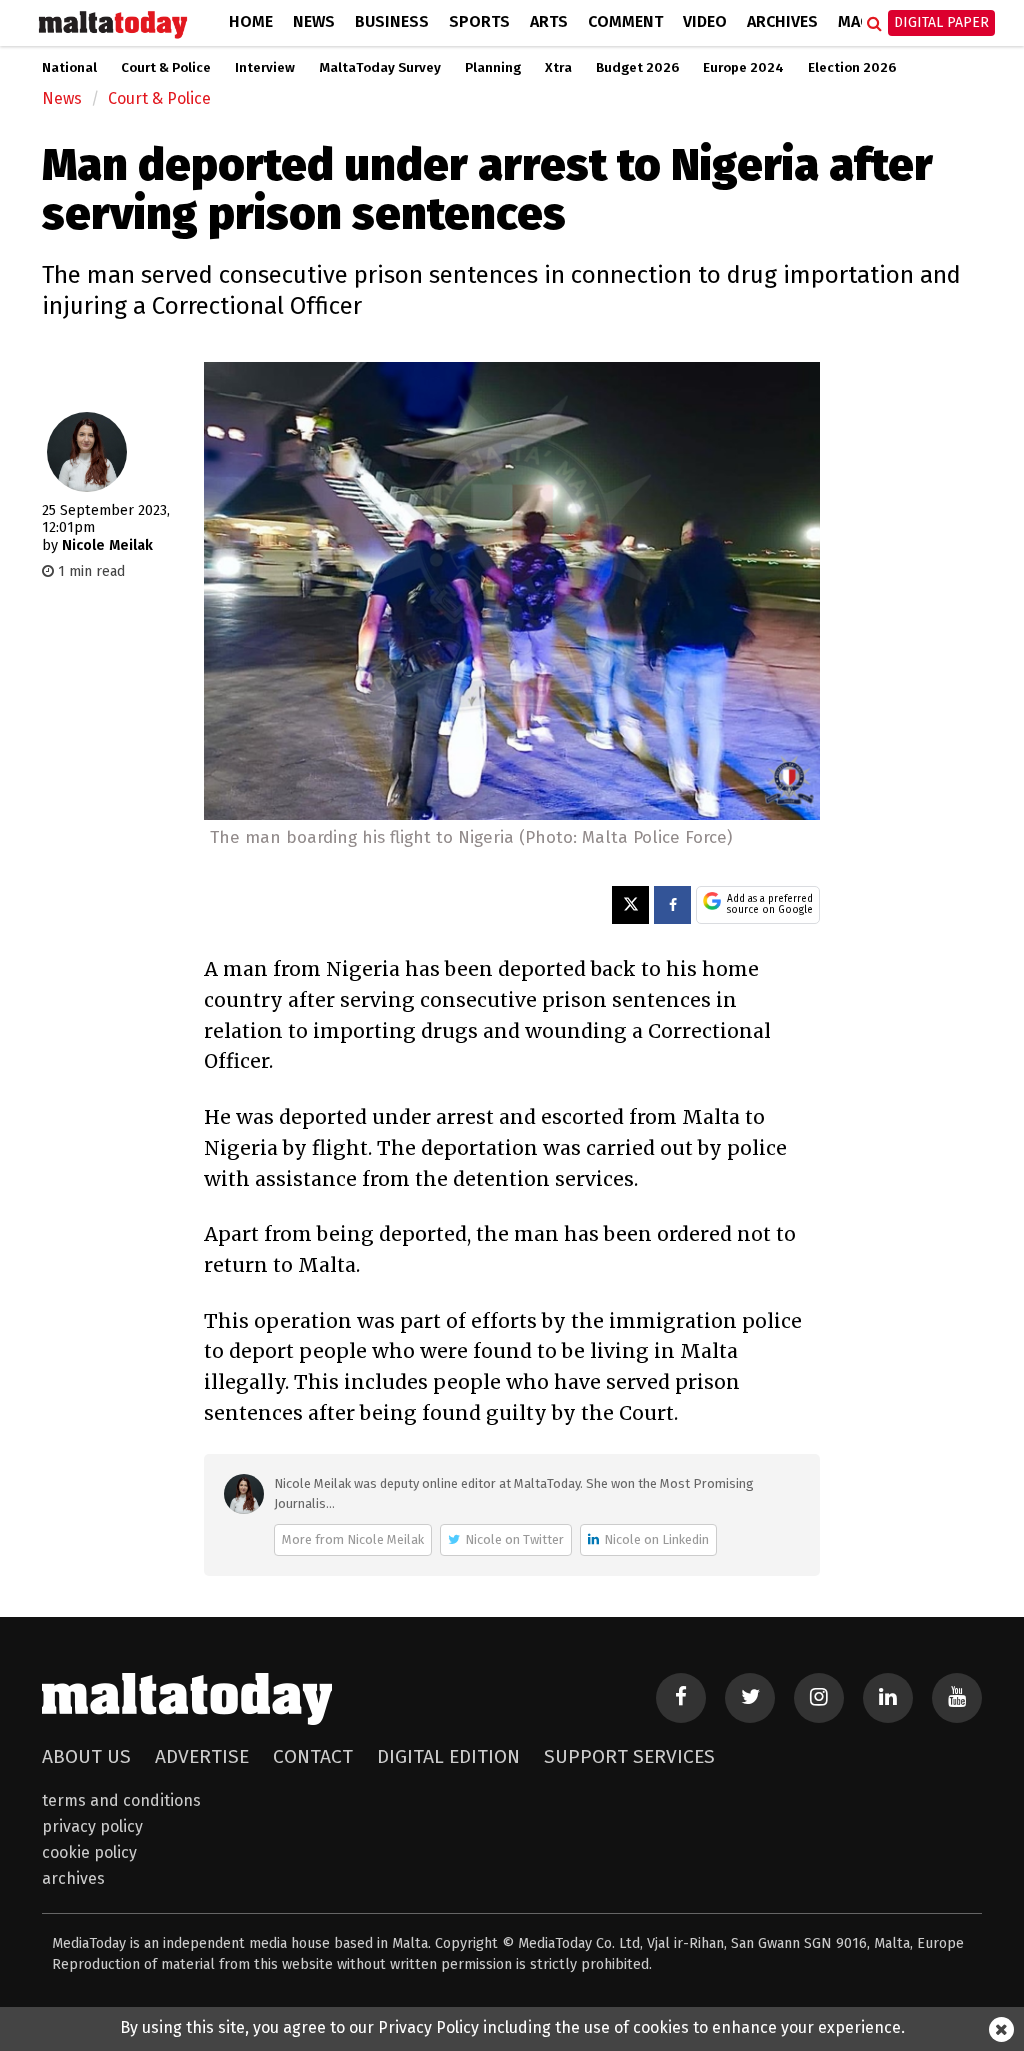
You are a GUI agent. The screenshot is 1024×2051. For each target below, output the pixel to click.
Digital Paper (941, 22)
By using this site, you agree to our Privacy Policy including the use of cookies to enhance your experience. (512, 2027)
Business (392, 21)
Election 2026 (852, 68)
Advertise (202, 1756)
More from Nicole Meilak (353, 1539)
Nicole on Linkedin (656, 1539)
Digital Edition (448, 1756)
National (69, 68)
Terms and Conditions (121, 1800)
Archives (782, 21)
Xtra (558, 68)
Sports (479, 21)
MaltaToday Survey (380, 68)
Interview (265, 68)
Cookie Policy (89, 1852)
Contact (313, 1756)
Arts (549, 21)
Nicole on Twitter (514, 1539)
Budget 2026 (637, 68)
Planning (493, 68)
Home (251, 21)
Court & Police (166, 68)
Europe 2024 (743, 68)
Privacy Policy (92, 1826)
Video (705, 21)
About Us (86, 1756)
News (314, 21)
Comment (625, 21)
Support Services (629, 1756)
